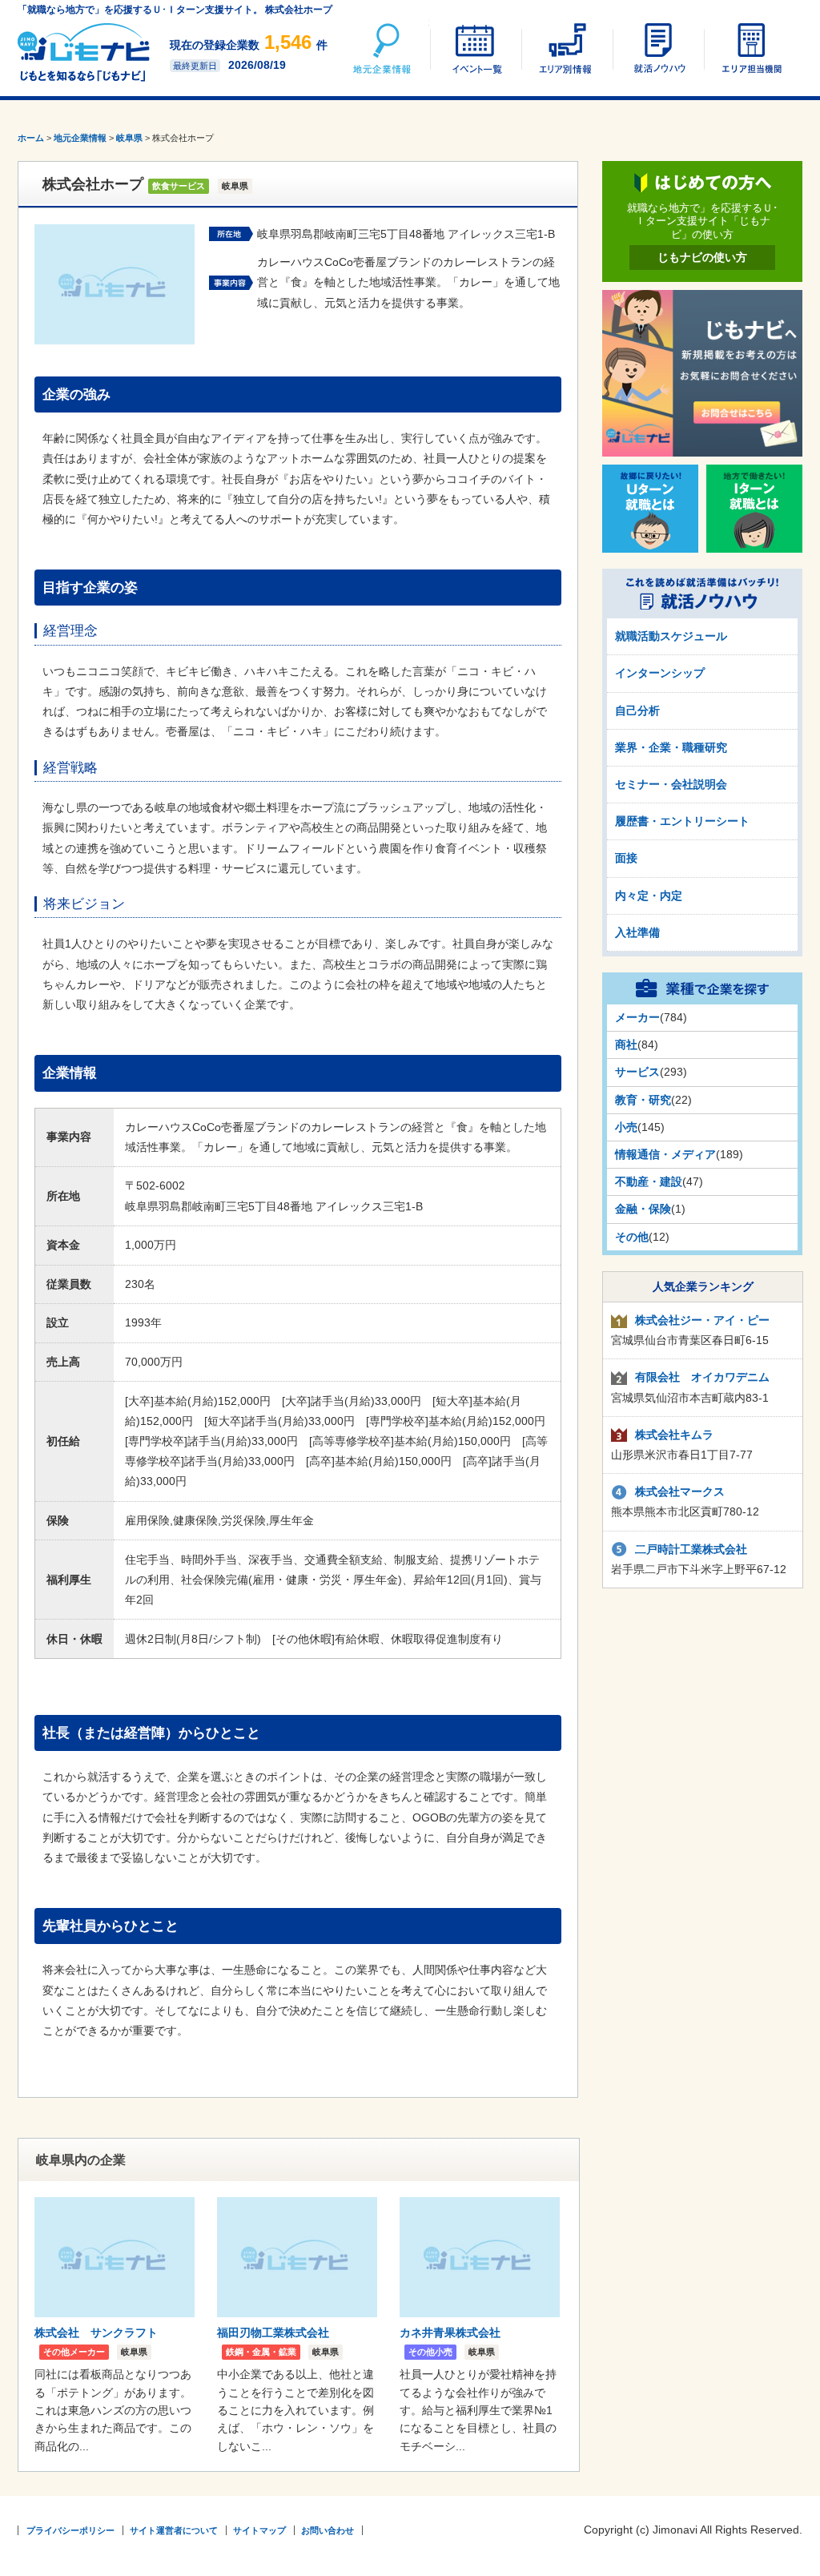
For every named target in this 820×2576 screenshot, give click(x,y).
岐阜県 (129, 138)
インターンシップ (660, 673)
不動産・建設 (649, 1181)
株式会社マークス (680, 1491)
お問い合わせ (328, 2530)
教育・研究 (643, 1100)
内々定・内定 (649, 896)
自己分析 (637, 710)
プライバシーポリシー (70, 2530)
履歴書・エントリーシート (682, 821)
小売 (626, 1127)
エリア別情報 (566, 48)
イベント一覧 (475, 48)
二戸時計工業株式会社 (691, 1549)
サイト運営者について (174, 2530)
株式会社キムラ (674, 1435)
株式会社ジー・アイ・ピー (702, 1320)
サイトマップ (259, 2530)
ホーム (31, 138)
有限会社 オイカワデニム (702, 1377)
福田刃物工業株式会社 (273, 2332)
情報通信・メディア (665, 1154)
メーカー (637, 1017)
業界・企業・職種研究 (671, 747)
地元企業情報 (384, 48)
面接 (626, 858)
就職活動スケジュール (671, 636)
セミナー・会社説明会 (671, 784)
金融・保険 (643, 1209)
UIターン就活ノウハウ (657, 48)
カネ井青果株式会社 (450, 2332)
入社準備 (637, 932)
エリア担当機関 (749, 48)
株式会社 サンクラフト (96, 2332)
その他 (632, 1237)
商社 (626, 1044)
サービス (637, 1072)
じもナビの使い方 (702, 257)
